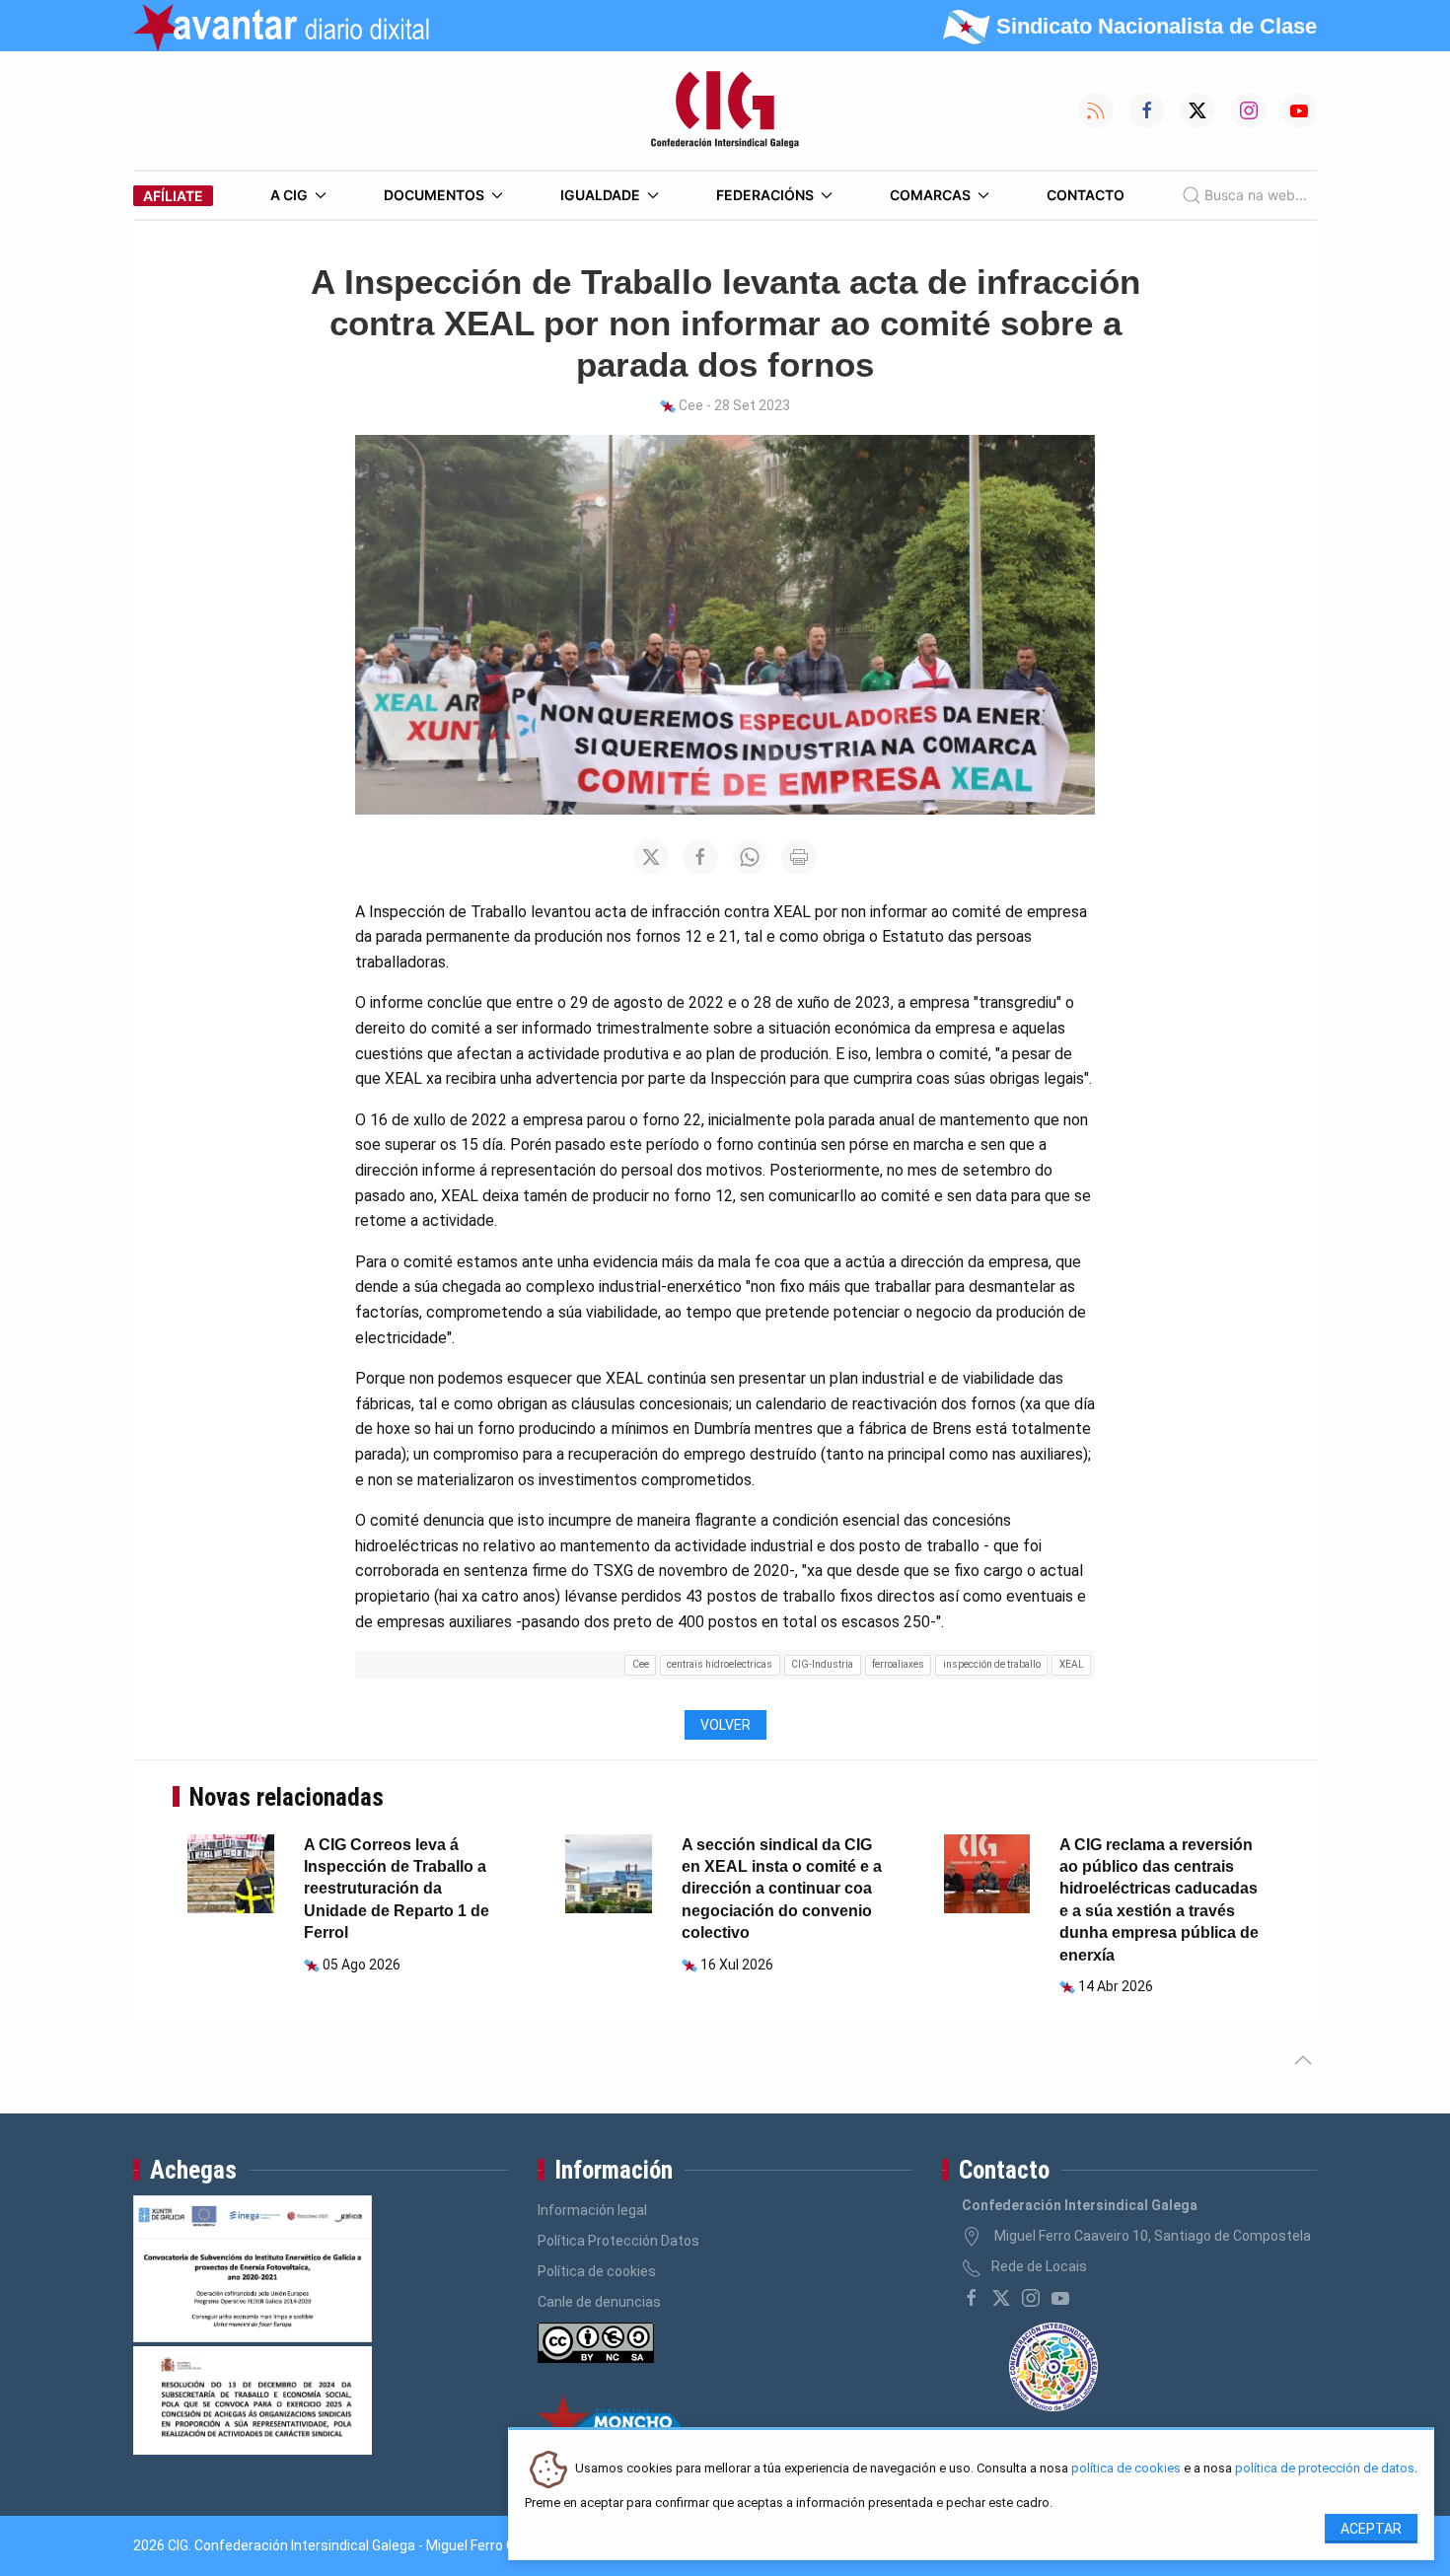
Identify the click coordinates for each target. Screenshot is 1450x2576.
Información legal (592, 2210)
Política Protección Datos (618, 2241)
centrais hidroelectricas (720, 1664)
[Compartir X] (651, 857)
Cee (641, 1664)
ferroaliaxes (898, 1664)
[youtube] (1060, 2298)
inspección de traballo (992, 1664)
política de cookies (1126, 2469)
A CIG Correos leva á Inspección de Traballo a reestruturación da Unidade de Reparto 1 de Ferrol (397, 1889)
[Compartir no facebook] (700, 857)
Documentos (434, 195)
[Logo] (725, 110)
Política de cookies (597, 2271)
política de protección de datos (1325, 2469)
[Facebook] (972, 2298)
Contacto (1086, 195)
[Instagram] (1031, 2298)
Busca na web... (1256, 195)
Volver (725, 1725)
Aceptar (1371, 2529)
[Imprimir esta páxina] (799, 857)
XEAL (1072, 1664)
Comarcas (930, 195)
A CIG (289, 195)
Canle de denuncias (599, 2302)
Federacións (765, 195)
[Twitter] (1001, 2298)
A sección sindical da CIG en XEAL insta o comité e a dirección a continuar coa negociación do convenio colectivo (782, 1889)
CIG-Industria (822, 1664)
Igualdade (600, 195)
